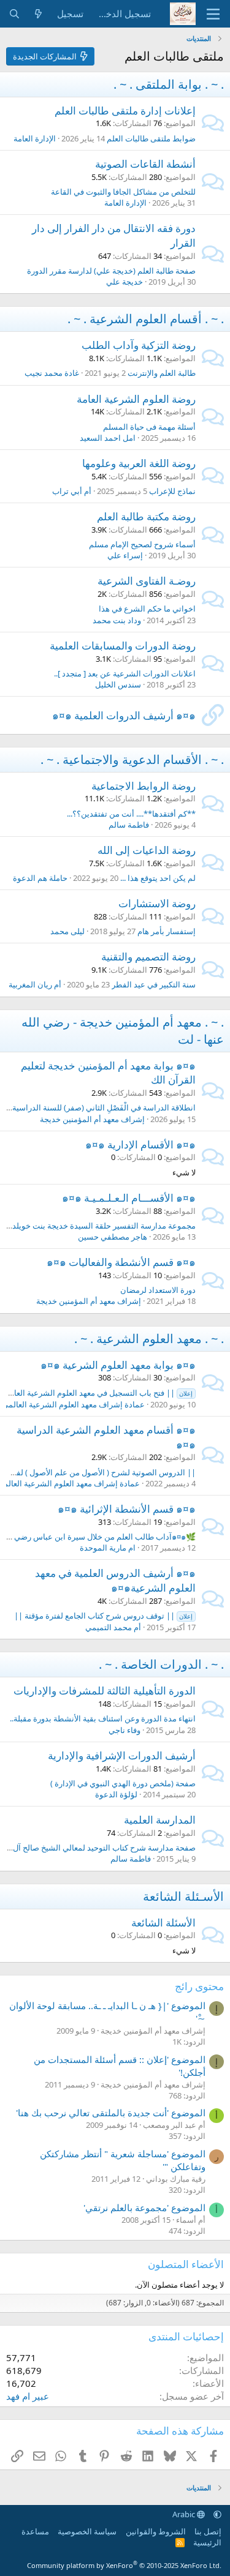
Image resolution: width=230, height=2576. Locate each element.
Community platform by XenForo (124, 2565)
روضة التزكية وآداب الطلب (139, 345)
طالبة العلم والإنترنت (162, 373)
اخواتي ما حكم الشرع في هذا (147, 608)
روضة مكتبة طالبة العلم (146, 516)
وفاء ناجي (125, 1730)
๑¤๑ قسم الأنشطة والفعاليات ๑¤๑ (121, 1262)
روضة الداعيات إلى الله (147, 850)
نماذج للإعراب (172, 491)
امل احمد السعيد (108, 438)
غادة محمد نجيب (52, 373)
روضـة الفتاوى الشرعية (147, 581)
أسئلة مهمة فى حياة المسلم (149, 427)
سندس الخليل (118, 684)
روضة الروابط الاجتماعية (144, 786)
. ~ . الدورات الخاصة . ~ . (161, 1664)
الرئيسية (207, 2542)
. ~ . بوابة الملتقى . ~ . (169, 84)
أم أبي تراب (72, 491)
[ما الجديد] (38, 14)
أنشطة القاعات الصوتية (145, 164)
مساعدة (35, 2531)
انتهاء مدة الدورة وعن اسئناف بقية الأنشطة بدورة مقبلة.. (103, 1718)
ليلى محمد (67, 931)
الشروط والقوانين (156, 2531)
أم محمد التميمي (113, 1627)
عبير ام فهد (28, 2396)
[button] (217, 2514)
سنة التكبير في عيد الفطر (154, 984)
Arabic (185, 2514)
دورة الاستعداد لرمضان (158, 1290)
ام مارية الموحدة (108, 1548)
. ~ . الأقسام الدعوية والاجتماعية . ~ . (132, 759)
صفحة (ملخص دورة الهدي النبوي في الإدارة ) (123, 1783)
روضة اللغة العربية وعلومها (139, 463)
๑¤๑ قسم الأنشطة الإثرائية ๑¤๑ (127, 1509)
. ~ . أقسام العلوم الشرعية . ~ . (146, 319)
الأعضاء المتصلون (186, 2264)
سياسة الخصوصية (87, 2531)
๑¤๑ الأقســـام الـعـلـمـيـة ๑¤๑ (129, 1198)
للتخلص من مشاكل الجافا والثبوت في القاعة (123, 192)
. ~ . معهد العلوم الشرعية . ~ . (149, 1339)
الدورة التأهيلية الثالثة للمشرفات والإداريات (105, 1690)
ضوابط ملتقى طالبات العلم (151, 138)
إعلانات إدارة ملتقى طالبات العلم (125, 110)
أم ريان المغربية (35, 984)
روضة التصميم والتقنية (148, 957)
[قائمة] (213, 14)
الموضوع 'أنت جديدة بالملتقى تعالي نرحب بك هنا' (111, 2113)
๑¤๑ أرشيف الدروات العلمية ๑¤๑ (124, 715)
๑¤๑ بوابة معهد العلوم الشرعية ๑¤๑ (118, 1365)
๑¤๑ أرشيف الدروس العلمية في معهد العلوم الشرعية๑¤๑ (115, 1580)
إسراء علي (125, 555)
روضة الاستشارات (157, 903)
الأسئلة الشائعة (163, 1923)
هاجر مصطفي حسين (113, 1237)
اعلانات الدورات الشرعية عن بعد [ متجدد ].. (125, 673)
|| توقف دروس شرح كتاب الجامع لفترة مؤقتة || (104, 1616)
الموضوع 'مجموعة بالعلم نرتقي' (144, 2207)
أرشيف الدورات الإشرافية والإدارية (122, 1755)
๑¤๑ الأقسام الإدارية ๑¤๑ (140, 1144)
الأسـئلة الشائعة (183, 1896)
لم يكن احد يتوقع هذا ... (158, 878)
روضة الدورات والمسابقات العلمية (123, 646)
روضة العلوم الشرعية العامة (136, 399)
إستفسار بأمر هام (167, 931)
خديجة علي (125, 282)
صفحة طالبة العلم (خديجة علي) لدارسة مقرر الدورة (111, 271)
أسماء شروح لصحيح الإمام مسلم (142, 544)
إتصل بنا (208, 2531)
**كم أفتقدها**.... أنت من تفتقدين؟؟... (131, 814)
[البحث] (14, 14)
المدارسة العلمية (160, 1820)
